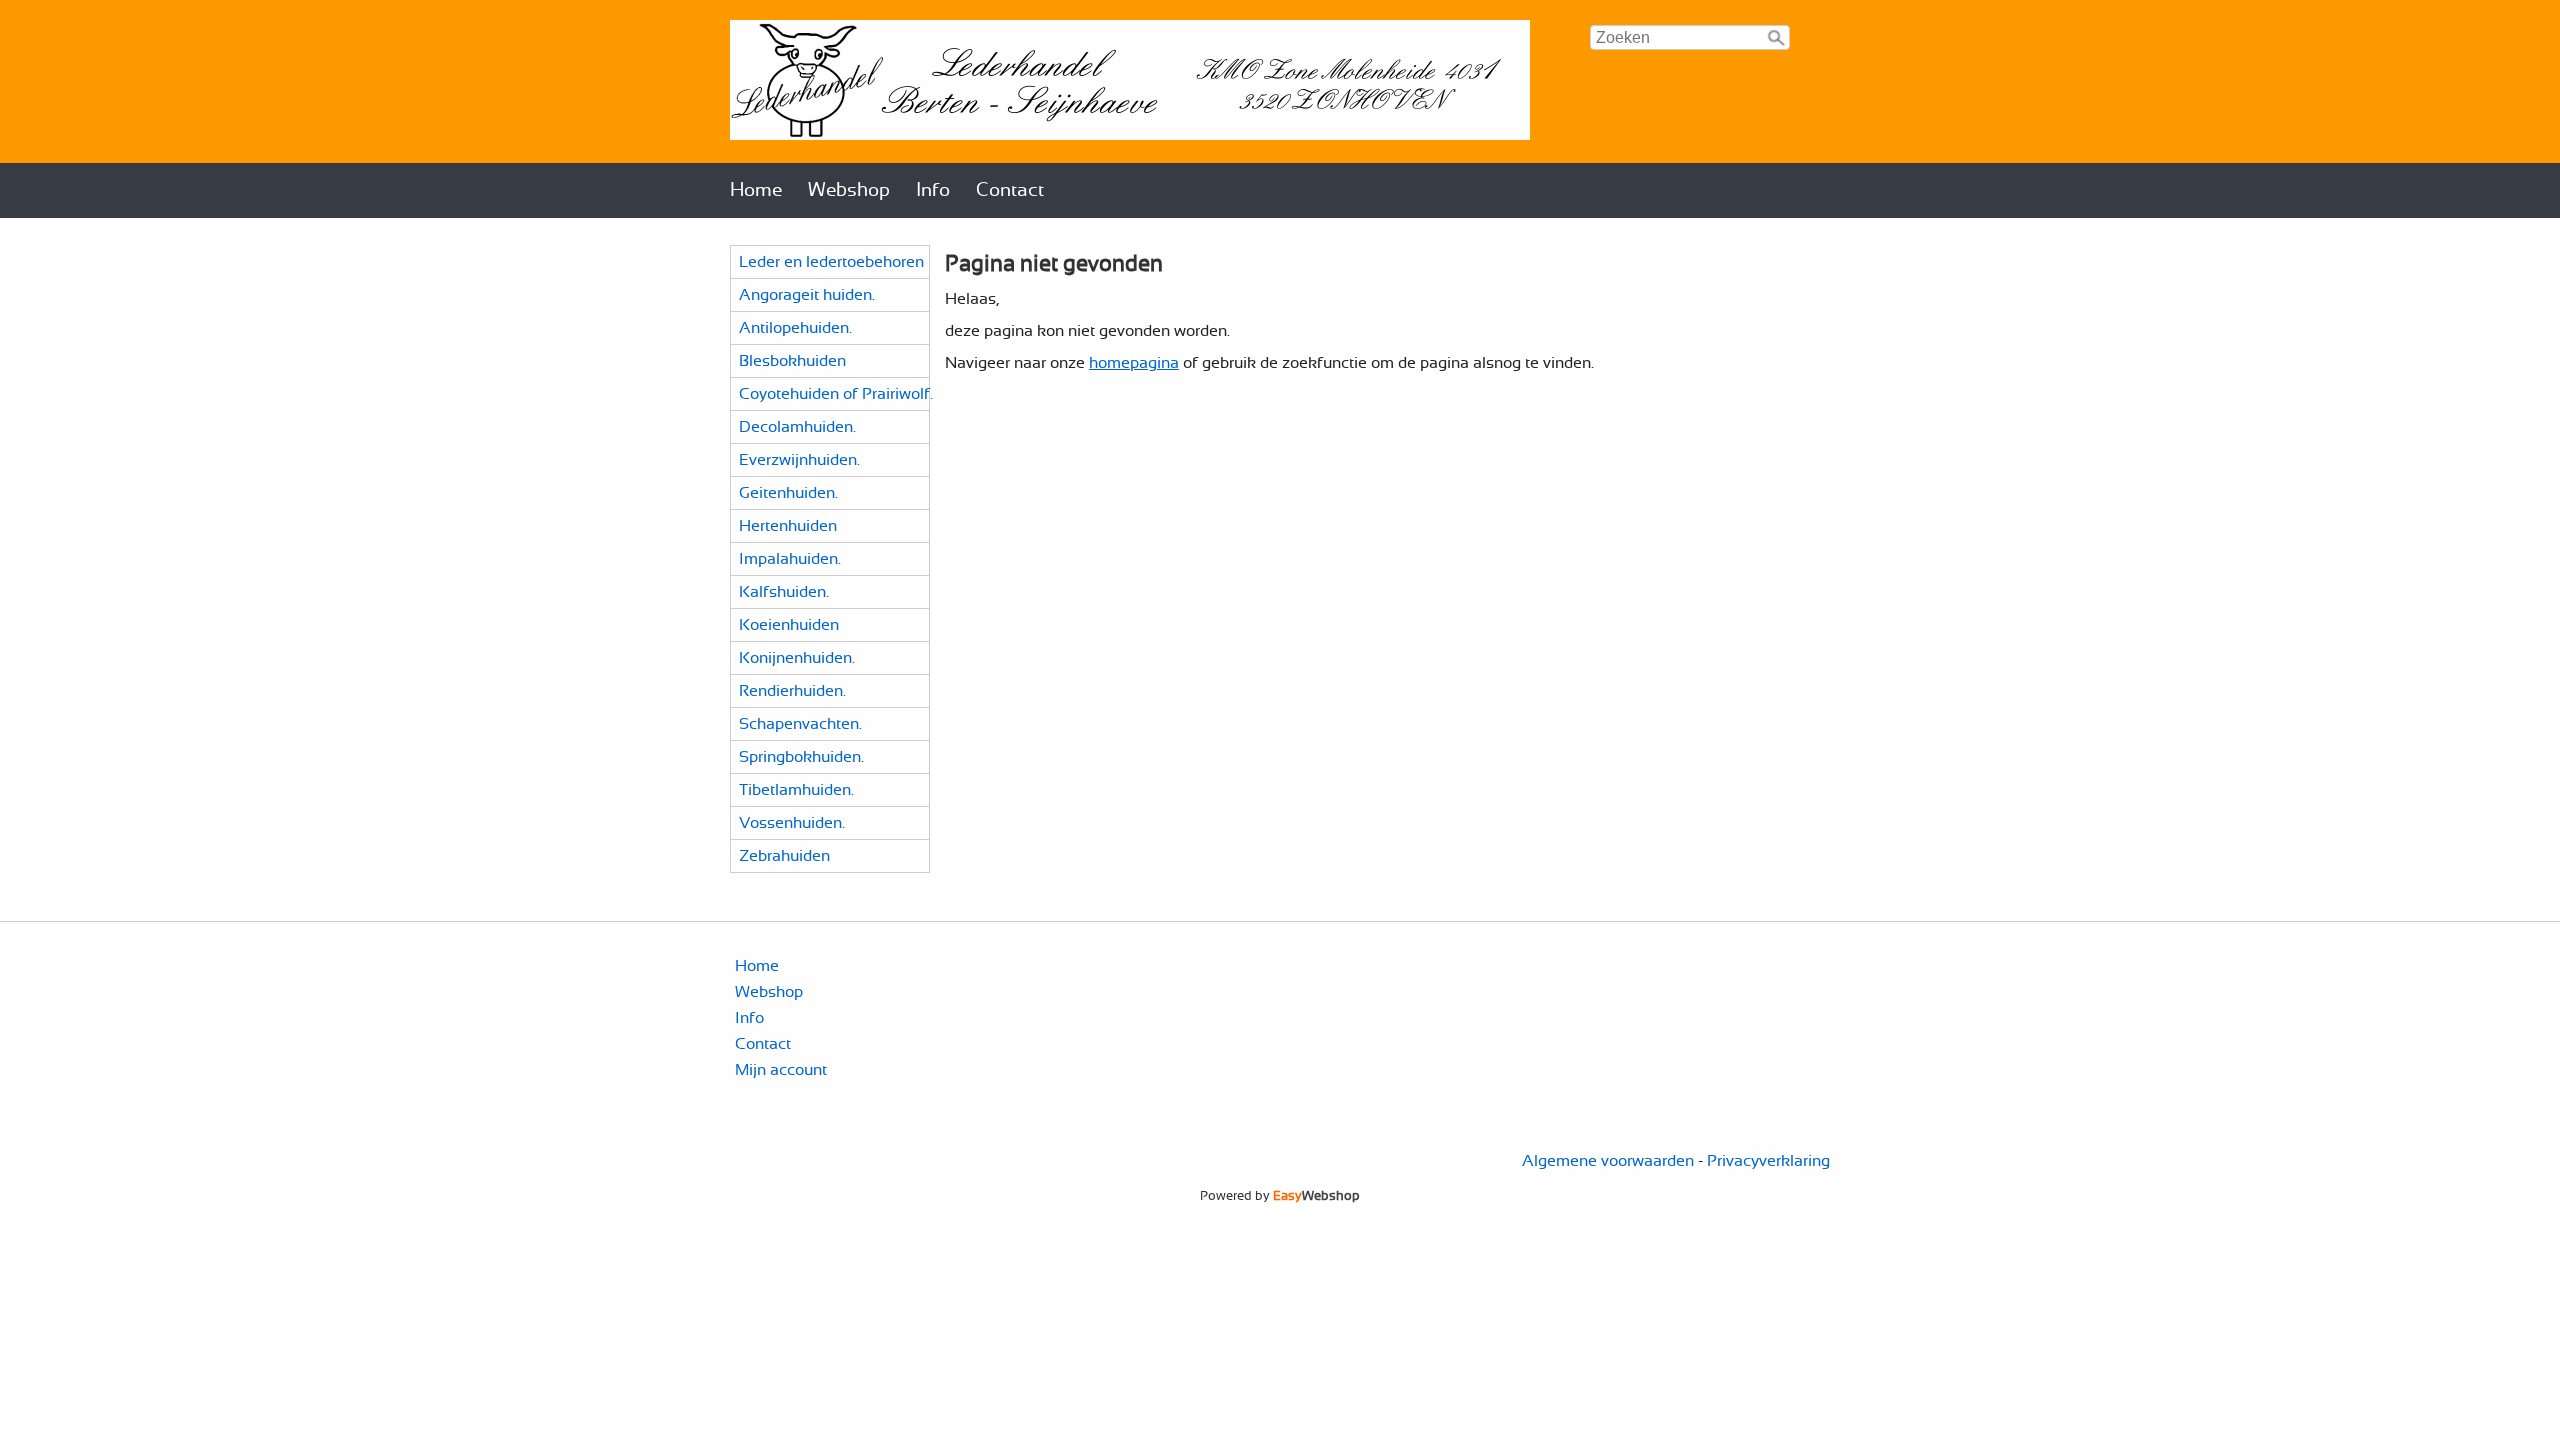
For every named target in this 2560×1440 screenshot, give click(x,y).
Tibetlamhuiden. (796, 790)
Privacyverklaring (1768, 1161)
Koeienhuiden (789, 625)
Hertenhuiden (788, 526)
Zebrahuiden (784, 856)
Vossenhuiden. (792, 823)
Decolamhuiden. (797, 427)
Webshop (849, 190)
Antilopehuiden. (795, 328)
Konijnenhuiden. (797, 658)
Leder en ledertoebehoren (831, 262)
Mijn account (781, 1070)
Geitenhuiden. (788, 493)
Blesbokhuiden (792, 361)
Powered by (1280, 1196)
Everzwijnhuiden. (799, 460)
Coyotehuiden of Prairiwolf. (836, 394)
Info (933, 190)
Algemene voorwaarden (1608, 1161)
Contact (1010, 190)
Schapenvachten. (800, 724)
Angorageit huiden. (807, 295)
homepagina (1134, 363)
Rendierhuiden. (792, 691)
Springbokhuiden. (801, 757)
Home (756, 190)
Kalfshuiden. (784, 592)
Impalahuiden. (790, 559)
